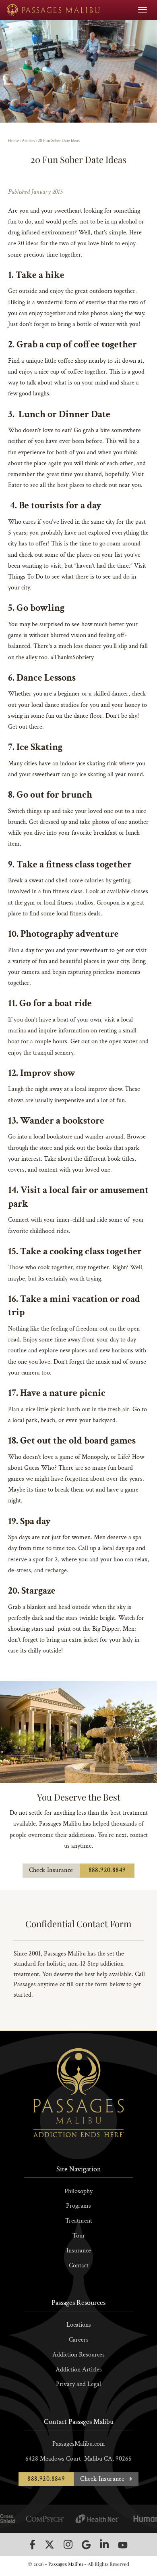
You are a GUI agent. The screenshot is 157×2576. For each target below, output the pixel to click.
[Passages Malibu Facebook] (32, 2545)
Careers (79, 2340)
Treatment (79, 2221)
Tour (79, 2236)
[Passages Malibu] (53, 10)
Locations (79, 2325)
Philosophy (78, 2191)
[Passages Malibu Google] (86, 2545)
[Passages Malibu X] (50, 2545)
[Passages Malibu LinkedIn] (104, 2544)
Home (13, 141)
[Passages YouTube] (123, 2545)
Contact (79, 2266)
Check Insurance (51, 1870)
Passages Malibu (66, 2564)
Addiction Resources (78, 2355)
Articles (28, 141)
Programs (78, 2206)
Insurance (79, 2251)
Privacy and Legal (78, 2384)
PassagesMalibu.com (79, 2444)
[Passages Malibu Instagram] (68, 2544)
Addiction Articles (79, 2370)
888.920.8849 (107, 1870)
